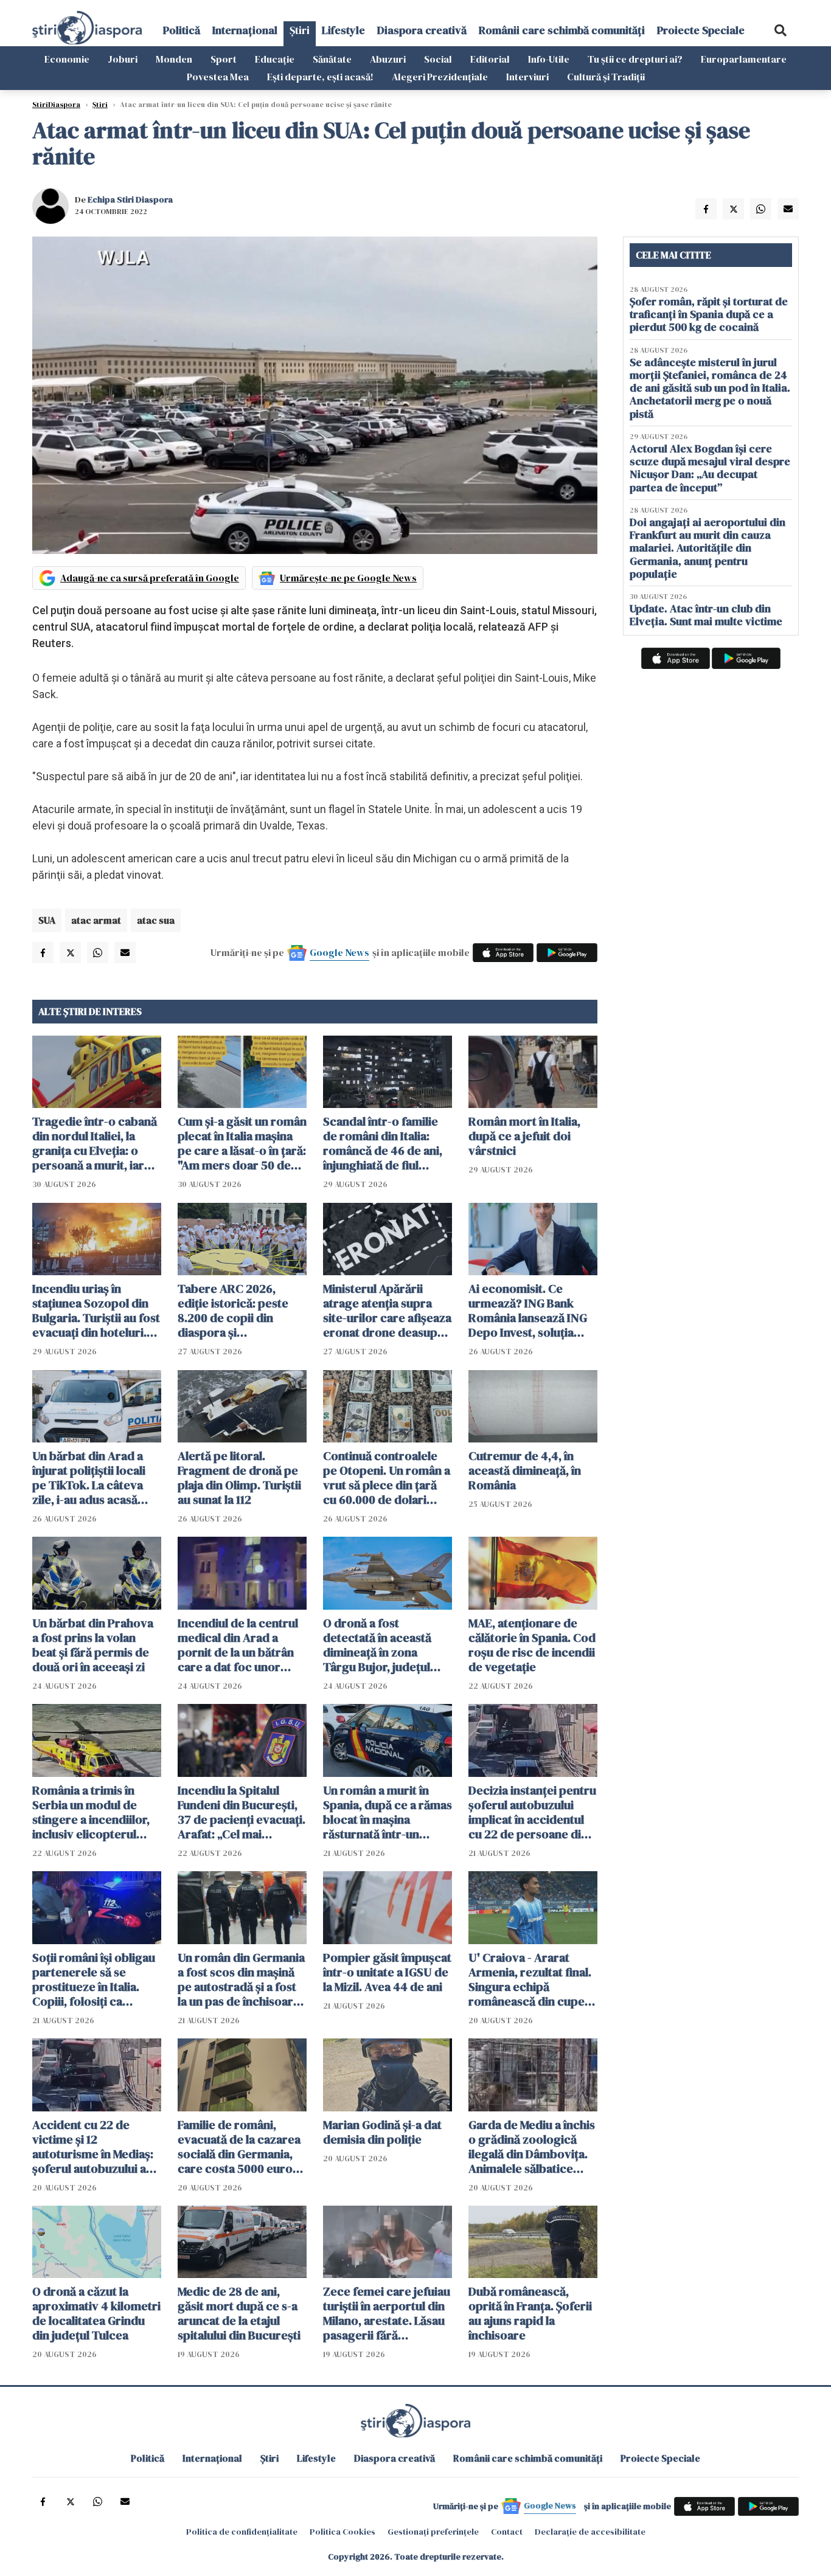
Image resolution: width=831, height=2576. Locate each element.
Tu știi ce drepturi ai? (635, 59)
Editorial (490, 59)
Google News (339, 952)
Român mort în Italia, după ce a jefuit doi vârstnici (524, 1136)
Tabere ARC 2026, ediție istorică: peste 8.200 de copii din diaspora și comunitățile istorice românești (234, 1311)
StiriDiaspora (56, 105)
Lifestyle (343, 30)
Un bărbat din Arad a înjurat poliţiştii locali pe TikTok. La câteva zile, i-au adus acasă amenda (89, 1478)
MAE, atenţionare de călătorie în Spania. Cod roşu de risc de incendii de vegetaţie (532, 1645)
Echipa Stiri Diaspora (130, 199)
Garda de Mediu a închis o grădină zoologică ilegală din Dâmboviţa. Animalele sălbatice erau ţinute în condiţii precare (532, 2147)
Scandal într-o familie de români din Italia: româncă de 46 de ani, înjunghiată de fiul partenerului (383, 1143)
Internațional (245, 30)
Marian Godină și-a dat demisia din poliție (382, 2132)
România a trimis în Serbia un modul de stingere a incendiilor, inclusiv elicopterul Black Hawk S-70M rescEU (91, 1812)
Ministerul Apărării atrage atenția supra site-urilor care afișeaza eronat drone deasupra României (387, 1311)
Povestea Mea (218, 77)
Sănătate (332, 59)
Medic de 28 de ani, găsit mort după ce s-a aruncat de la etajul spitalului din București (239, 2313)
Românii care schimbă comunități (562, 30)
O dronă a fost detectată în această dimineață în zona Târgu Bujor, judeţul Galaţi (377, 1645)
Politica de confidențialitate (242, 2532)
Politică (182, 30)
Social (438, 59)
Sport (224, 59)
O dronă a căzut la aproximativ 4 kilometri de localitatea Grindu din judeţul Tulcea (96, 2313)
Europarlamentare (744, 59)
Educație (275, 59)
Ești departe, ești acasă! (320, 77)
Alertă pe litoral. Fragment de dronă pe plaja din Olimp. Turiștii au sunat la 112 (239, 1478)
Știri (300, 30)
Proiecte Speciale (701, 30)
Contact (507, 2532)
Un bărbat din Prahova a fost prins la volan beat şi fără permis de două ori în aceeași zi (93, 1645)
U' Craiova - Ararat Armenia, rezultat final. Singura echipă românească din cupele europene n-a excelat (531, 1979)
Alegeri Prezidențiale (440, 77)
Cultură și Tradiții (606, 77)
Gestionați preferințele (433, 2532)
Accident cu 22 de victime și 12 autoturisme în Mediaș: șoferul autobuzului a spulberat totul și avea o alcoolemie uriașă (96, 2147)
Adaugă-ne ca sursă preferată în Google (150, 578)
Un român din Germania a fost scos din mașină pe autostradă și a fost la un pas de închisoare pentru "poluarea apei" (241, 1979)
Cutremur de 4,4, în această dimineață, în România (525, 1470)
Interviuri (527, 77)
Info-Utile (549, 59)
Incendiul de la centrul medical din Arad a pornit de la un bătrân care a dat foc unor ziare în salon (238, 1645)
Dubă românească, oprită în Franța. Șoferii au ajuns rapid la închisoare (530, 2313)
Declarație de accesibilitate (590, 2532)
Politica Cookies (342, 2532)
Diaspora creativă (422, 30)
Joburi (123, 59)
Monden (174, 59)
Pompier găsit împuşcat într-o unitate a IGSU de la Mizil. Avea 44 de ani (387, 1972)
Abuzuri (388, 59)
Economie (67, 59)
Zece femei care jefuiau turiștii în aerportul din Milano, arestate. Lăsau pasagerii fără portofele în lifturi (387, 2313)
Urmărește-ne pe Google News (348, 578)
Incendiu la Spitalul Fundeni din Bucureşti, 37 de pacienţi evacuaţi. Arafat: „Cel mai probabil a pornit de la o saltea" (242, 1812)
